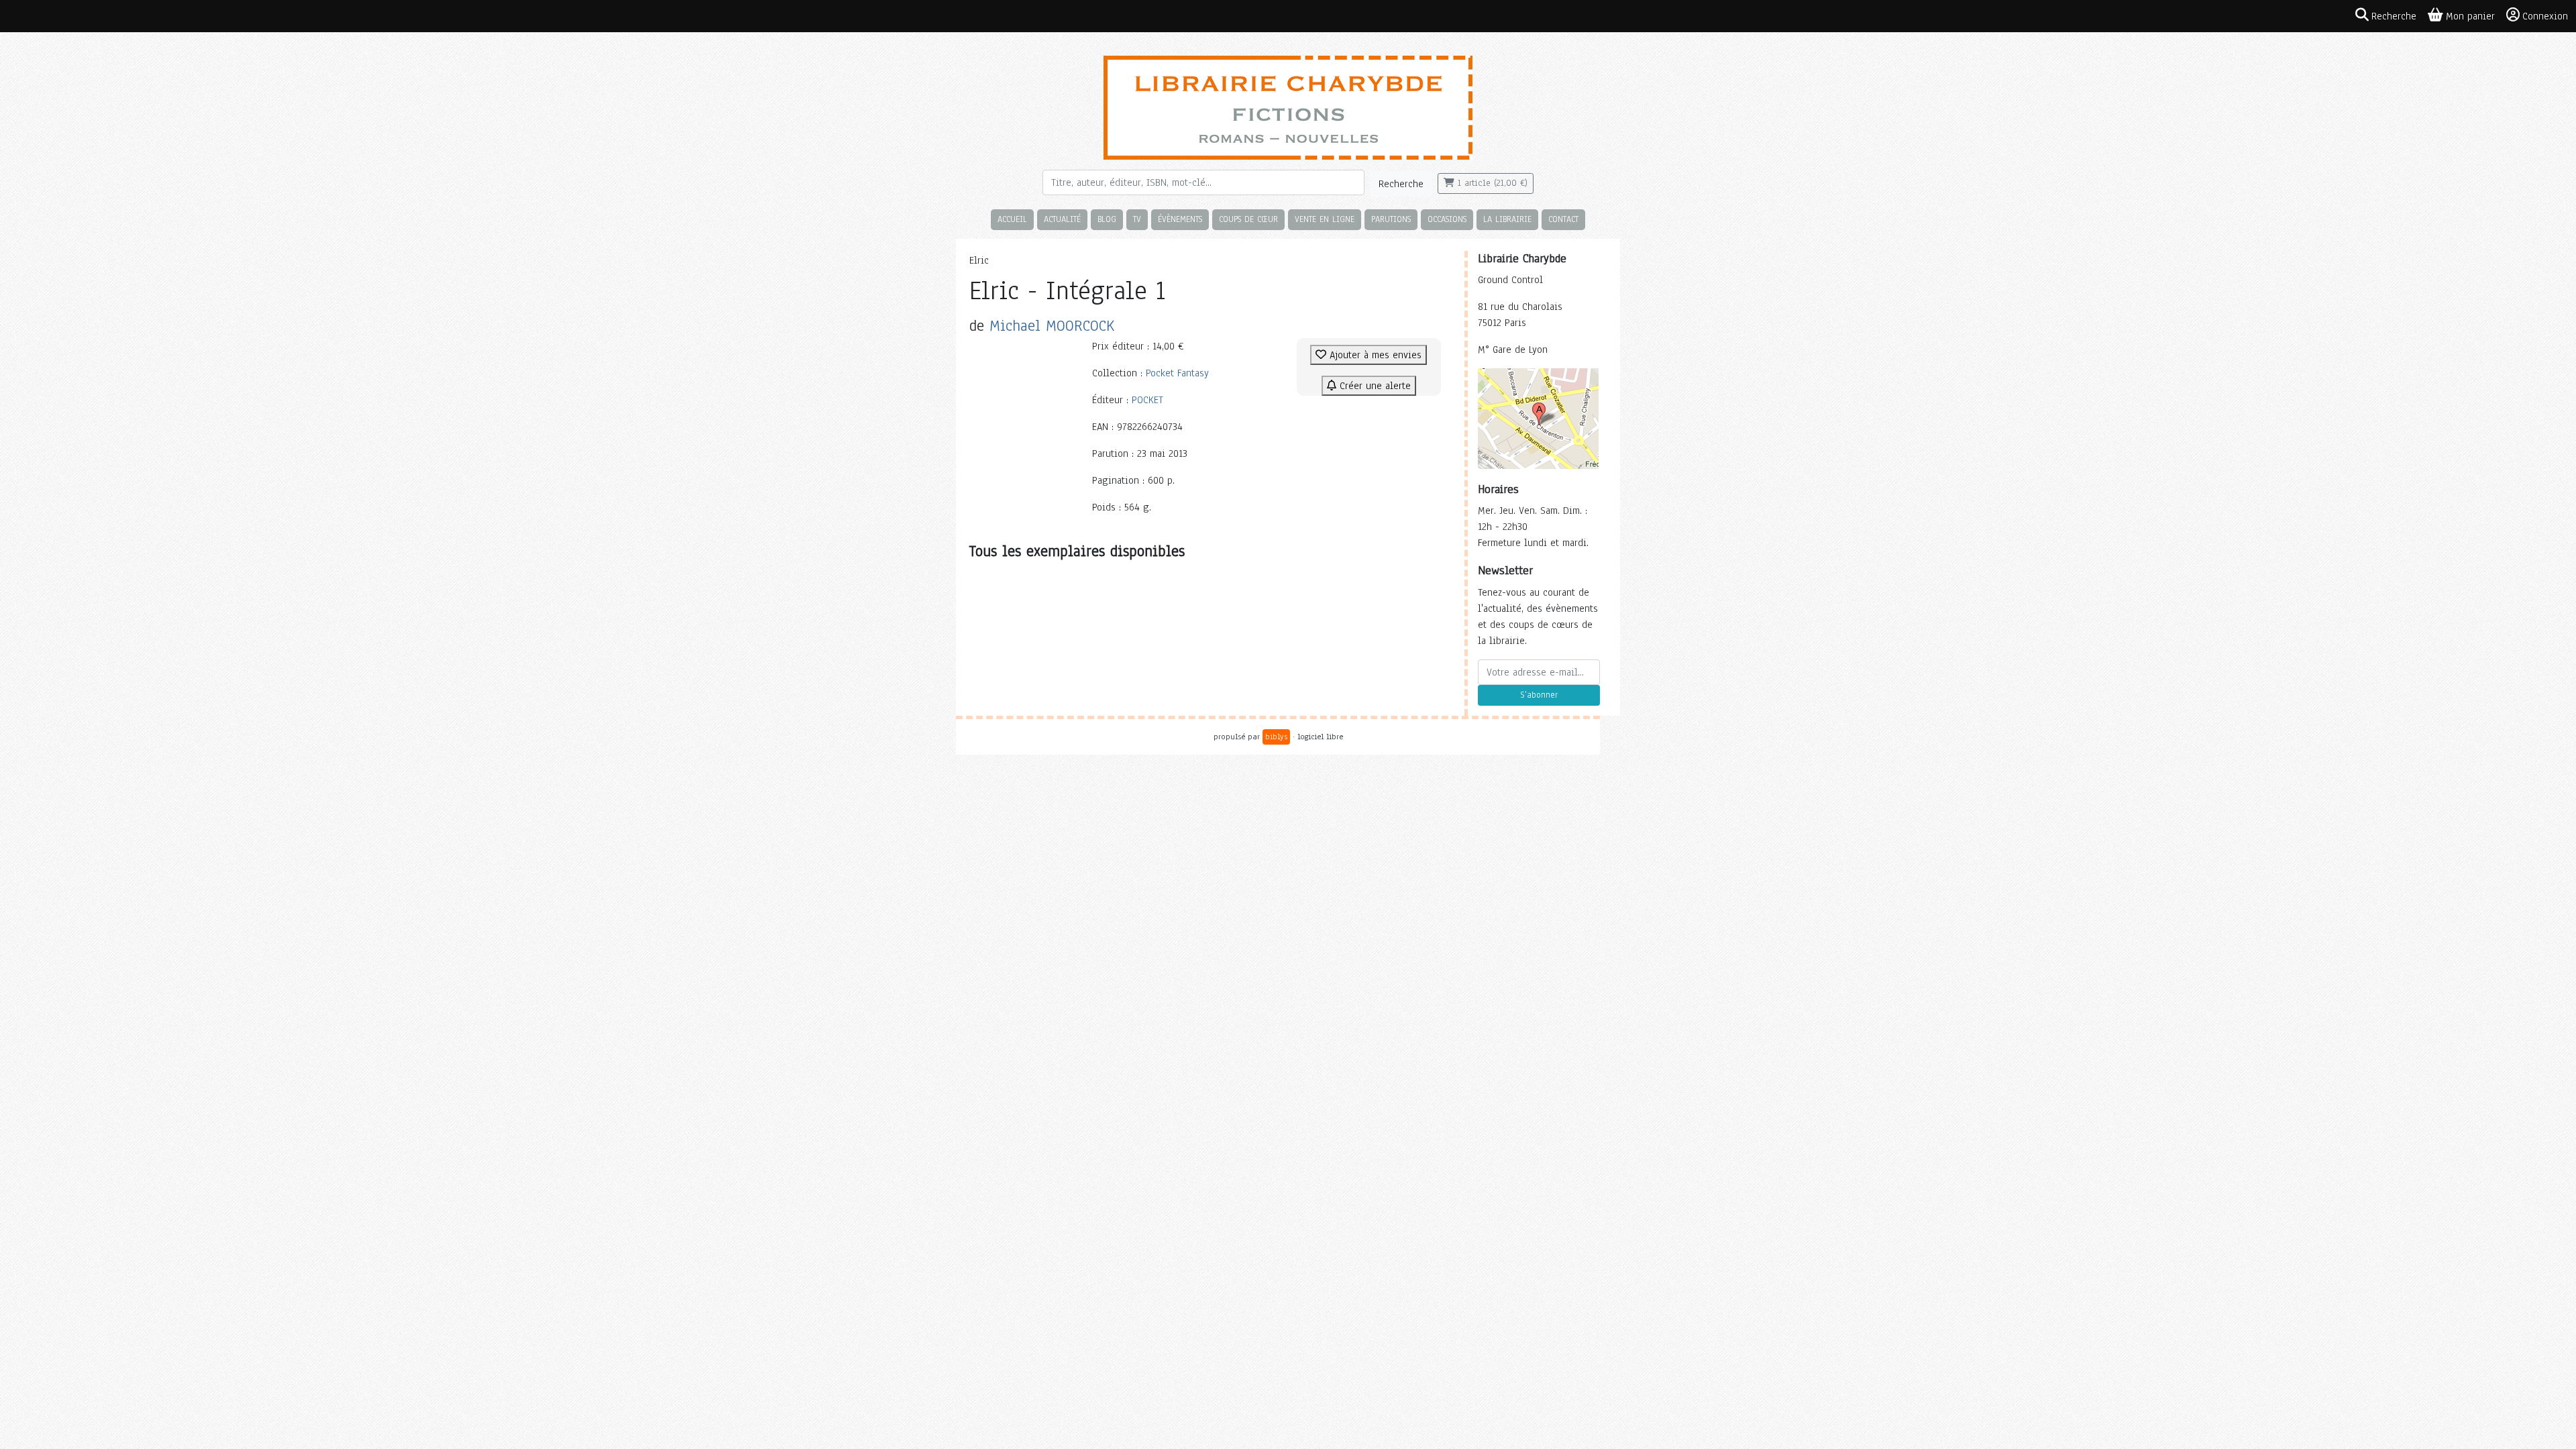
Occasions (1447, 219)
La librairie (1507, 219)
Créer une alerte (1374, 386)
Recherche (1401, 184)
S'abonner (1539, 695)
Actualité (1062, 219)
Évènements (1180, 219)
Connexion (2545, 16)
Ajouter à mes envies (1374, 355)
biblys (1276, 737)
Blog (1107, 219)
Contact (1563, 219)
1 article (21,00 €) (1491, 183)
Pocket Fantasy (1177, 373)
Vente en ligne (1325, 219)
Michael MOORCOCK (1052, 326)
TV (1137, 219)
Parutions (1391, 219)
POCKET (1147, 400)
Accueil (1012, 219)
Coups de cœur (1248, 219)
